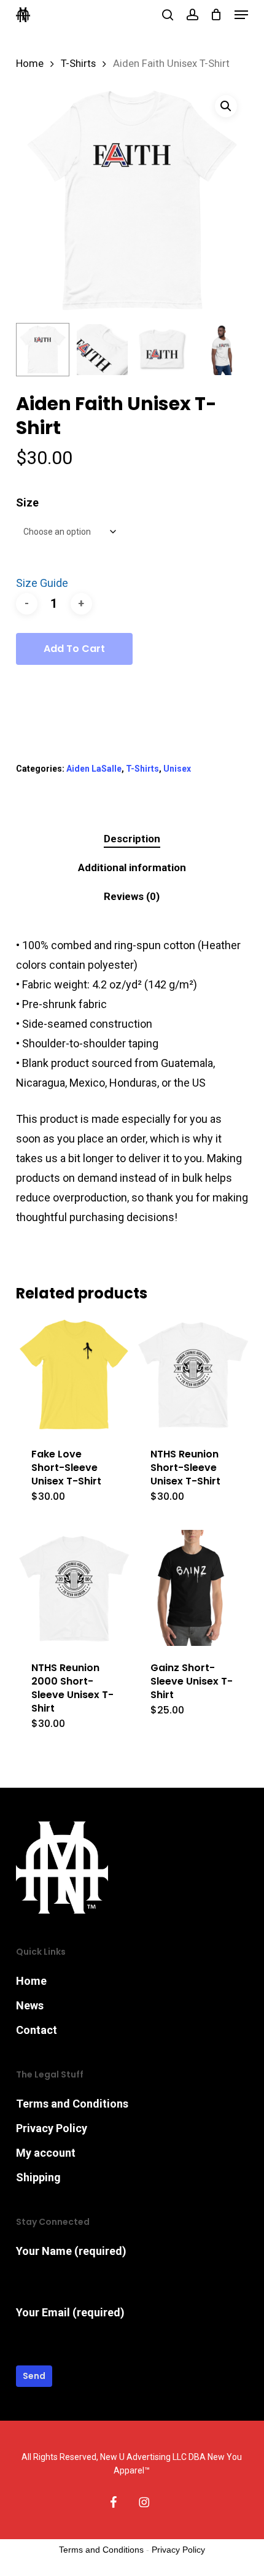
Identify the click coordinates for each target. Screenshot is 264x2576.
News (30, 2005)
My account (46, 2153)
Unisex (177, 769)
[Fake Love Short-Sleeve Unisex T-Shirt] (74, 1374)
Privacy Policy (52, 2128)
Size (27, 502)
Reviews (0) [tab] (132, 896)
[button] (241, 15)
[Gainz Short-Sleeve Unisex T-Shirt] (193, 1588)
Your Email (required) (70, 2312)
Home (30, 64)
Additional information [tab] (132, 867)
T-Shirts (78, 64)
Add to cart (74, 649)
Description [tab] (132, 839)
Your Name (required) (71, 2251)
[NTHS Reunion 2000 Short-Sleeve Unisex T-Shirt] (74, 1588)
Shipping (38, 2177)
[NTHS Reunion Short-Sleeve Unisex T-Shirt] (193, 1374)
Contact (37, 2030)
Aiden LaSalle (94, 769)
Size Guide (42, 583)
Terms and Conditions (72, 2104)
